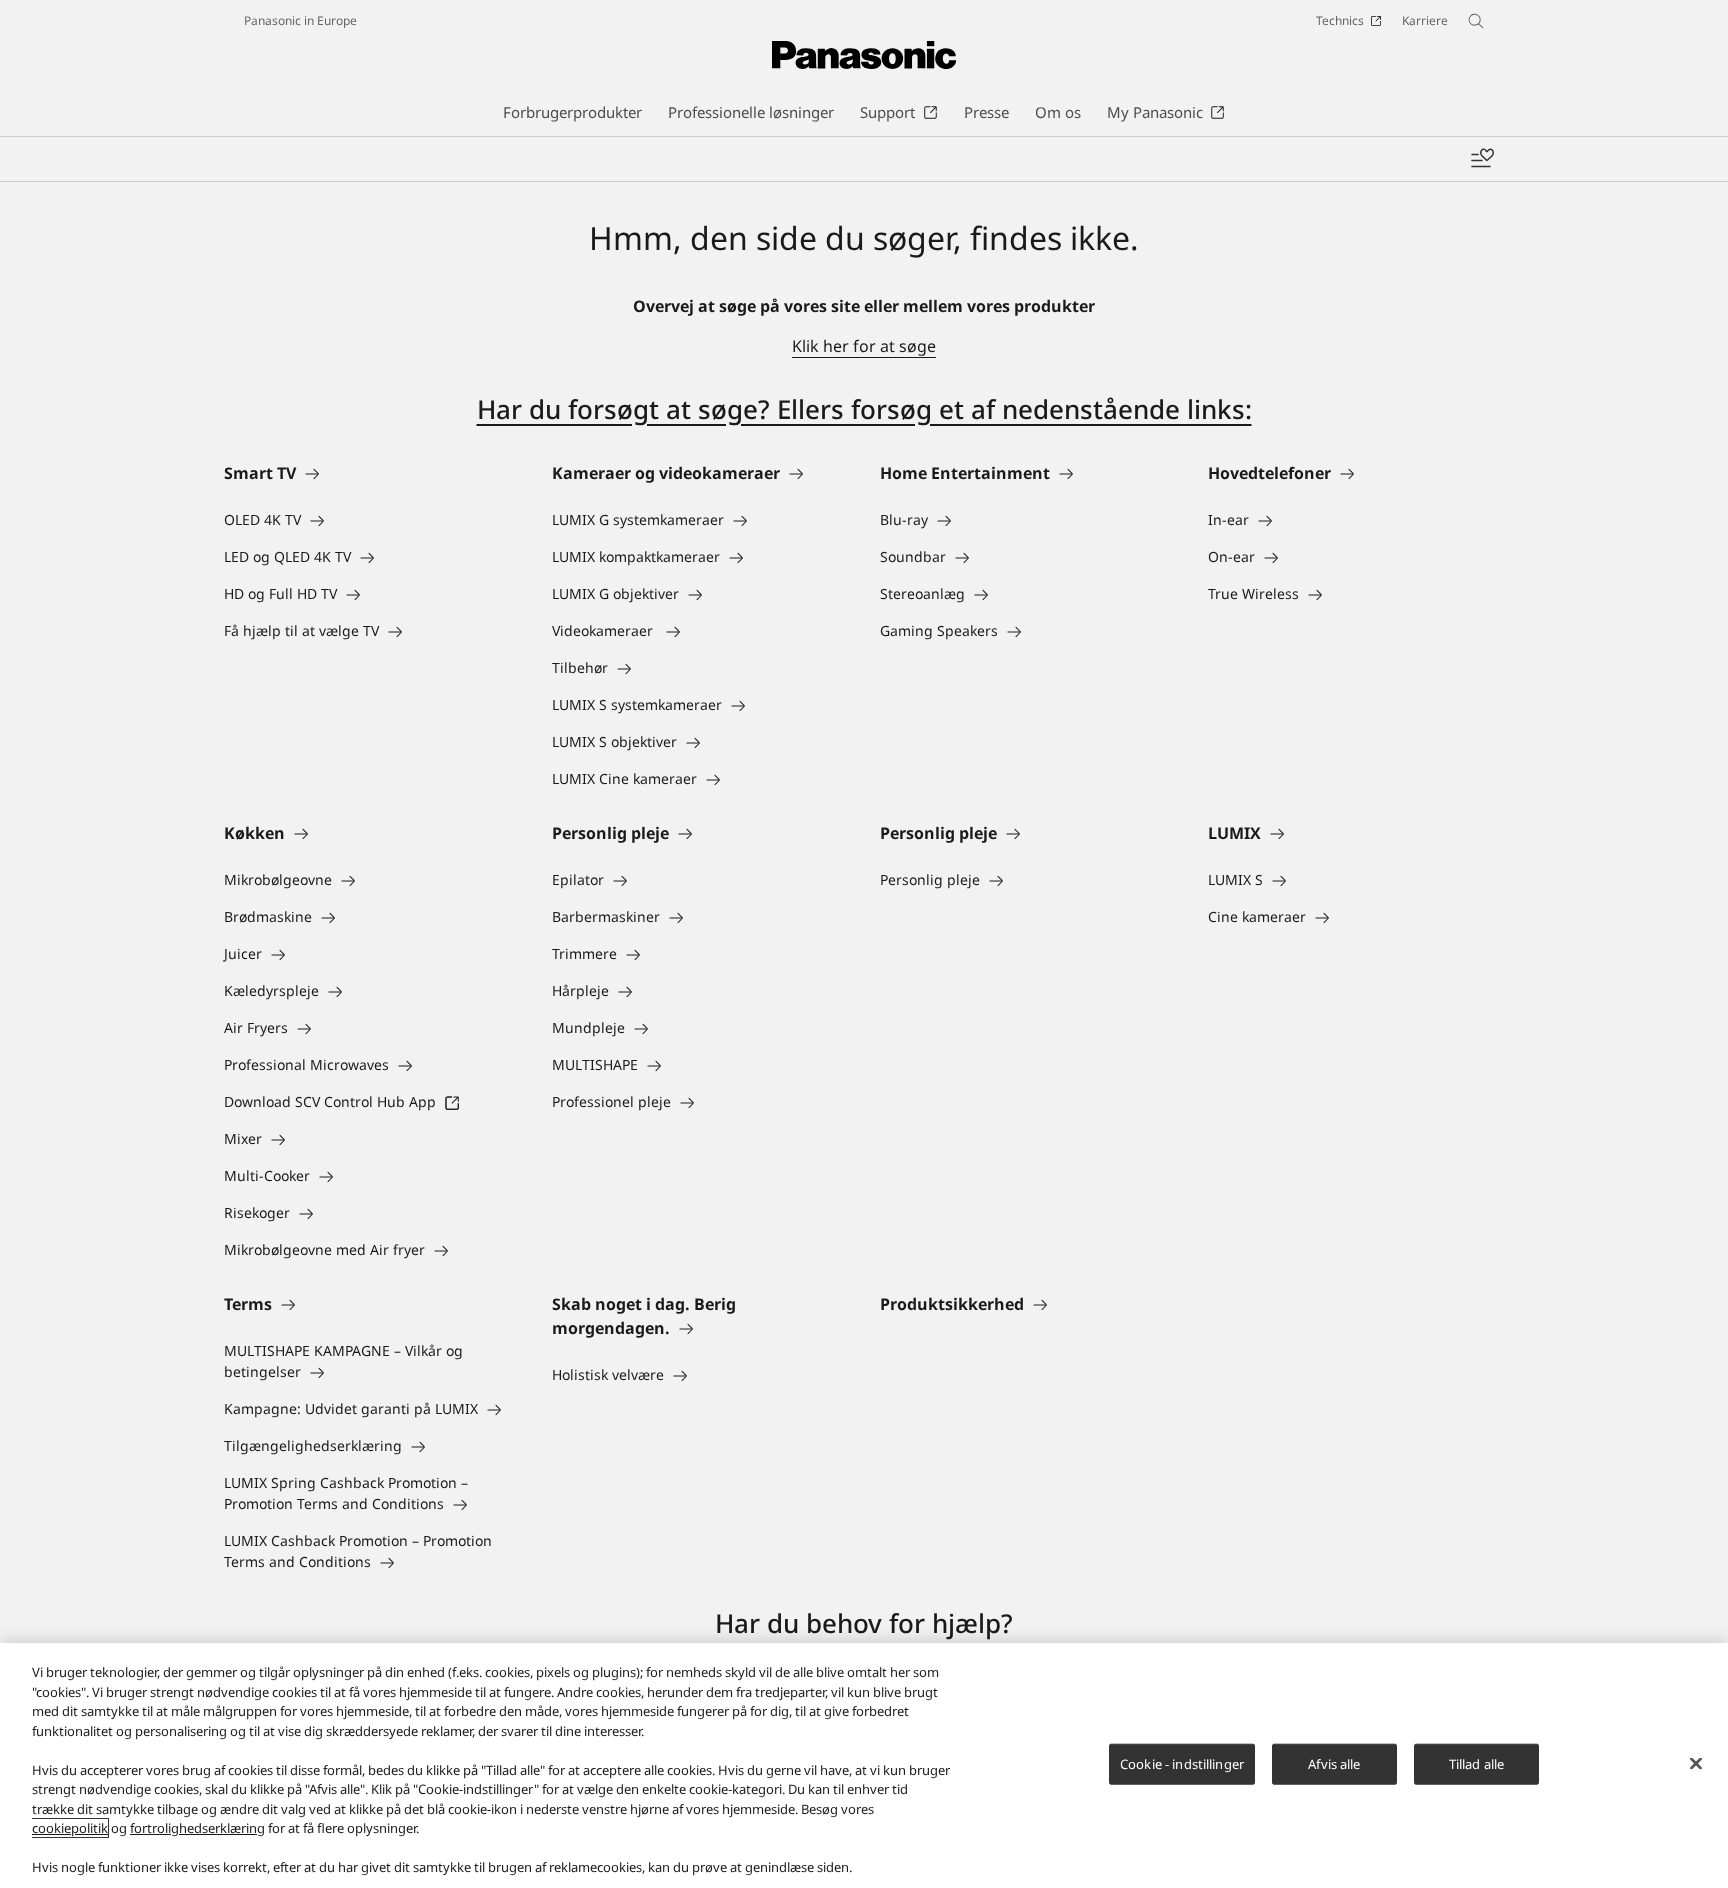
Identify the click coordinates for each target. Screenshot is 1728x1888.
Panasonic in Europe (300, 20)
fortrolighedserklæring (197, 1828)
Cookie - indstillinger (1182, 1763)
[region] (864, 1765)
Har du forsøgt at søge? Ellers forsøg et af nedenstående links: (864, 409)
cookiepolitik (70, 1828)
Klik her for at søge (864, 346)
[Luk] (1696, 1763)
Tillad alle (1476, 1763)
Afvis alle (1334, 1763)
